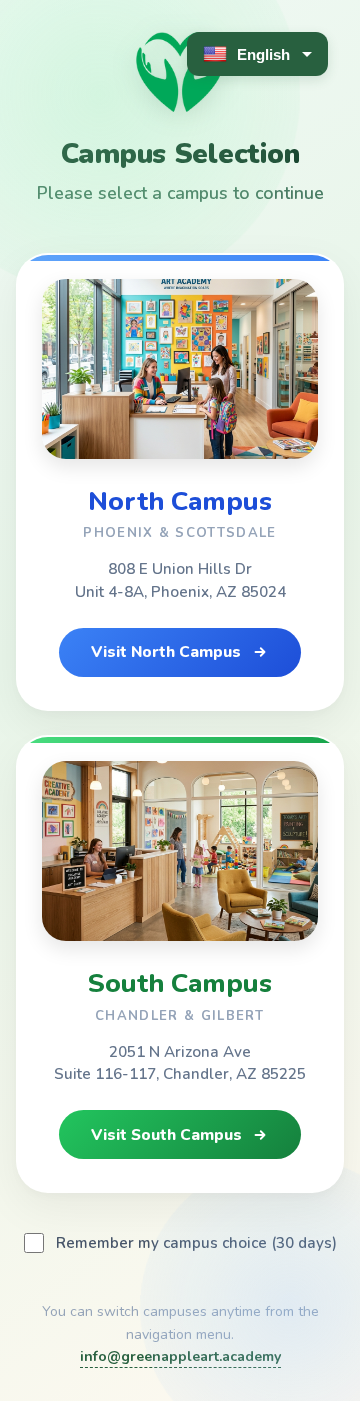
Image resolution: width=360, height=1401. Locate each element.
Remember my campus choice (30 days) (196, 1243)
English (263, 54)
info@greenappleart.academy (180, 1356)
